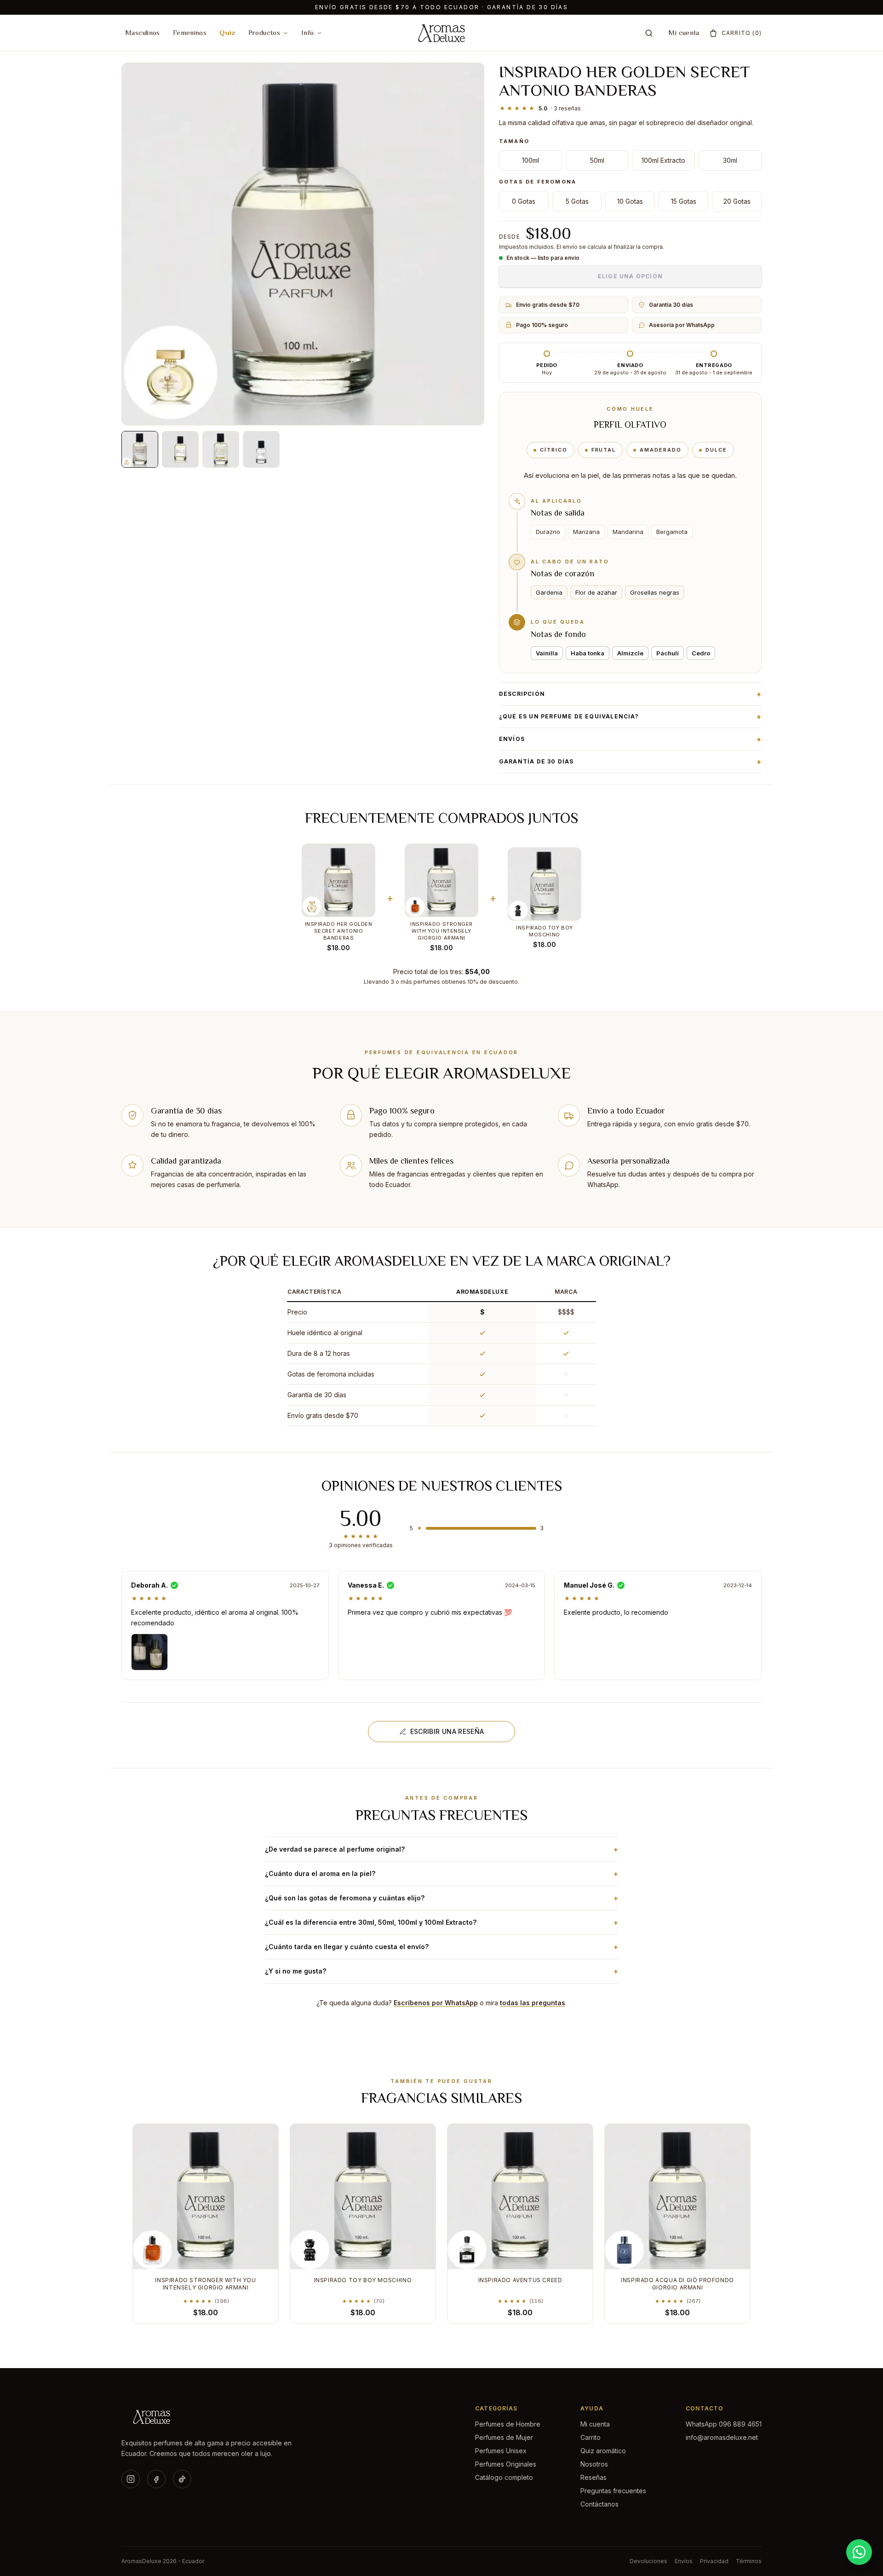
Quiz (227, 32)
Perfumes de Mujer (504, 2437)
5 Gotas (577, 201)
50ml (597, 160)
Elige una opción (630, 276)
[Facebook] (156, 2479)
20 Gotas (737, 201)
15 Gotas (684, 201)
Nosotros (594, 2464)
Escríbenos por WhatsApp (436, 2003)
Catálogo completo (504, 2477)
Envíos (630, 739)
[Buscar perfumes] (649, 33)
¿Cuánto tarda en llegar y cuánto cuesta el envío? (441, 1947)
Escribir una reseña (447, 1731)
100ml (530, 160)
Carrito (591, 2437)
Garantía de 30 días (630, 762)
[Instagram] (131, 2479)
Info (308, 32)
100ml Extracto (663, 160)
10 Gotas (630, 201)
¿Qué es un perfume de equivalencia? (630, 717)
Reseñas (593, 2477)
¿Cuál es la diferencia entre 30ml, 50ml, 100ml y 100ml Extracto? (441, 1922)
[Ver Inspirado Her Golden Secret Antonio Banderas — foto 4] (261, 449)
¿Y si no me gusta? (441, 1971)
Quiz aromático (603, 2451)
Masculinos (143, 32)
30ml (730, 160)
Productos (264, 32)
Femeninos (190, 32)
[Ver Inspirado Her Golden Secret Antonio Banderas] (140, 449)
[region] (441, 1354)
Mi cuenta (684, 32)
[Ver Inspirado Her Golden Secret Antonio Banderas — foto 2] (180, 449)
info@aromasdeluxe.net (722, 2437)
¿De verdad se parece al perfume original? (441, 1849)
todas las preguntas (533, 2003)
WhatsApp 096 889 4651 (724, 2424)
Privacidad (714, 2561)
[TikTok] (182, 2479)
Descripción (630, 694)
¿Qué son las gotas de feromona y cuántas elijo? (441, 1898)
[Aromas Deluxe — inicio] (210, 2417)
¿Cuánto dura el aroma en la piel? (441, 1874)
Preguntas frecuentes (613, 2491)
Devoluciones (648, 2561)
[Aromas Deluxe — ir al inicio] (441, 33)
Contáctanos (599, 2504)
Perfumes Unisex (501, 2451)
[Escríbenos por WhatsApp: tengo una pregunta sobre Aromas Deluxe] (859, 2552)
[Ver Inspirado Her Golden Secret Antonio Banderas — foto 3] (221, 449)
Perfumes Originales (506, 2464)
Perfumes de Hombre (508, 2424)
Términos (749, 2561)
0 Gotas (524, 201)
